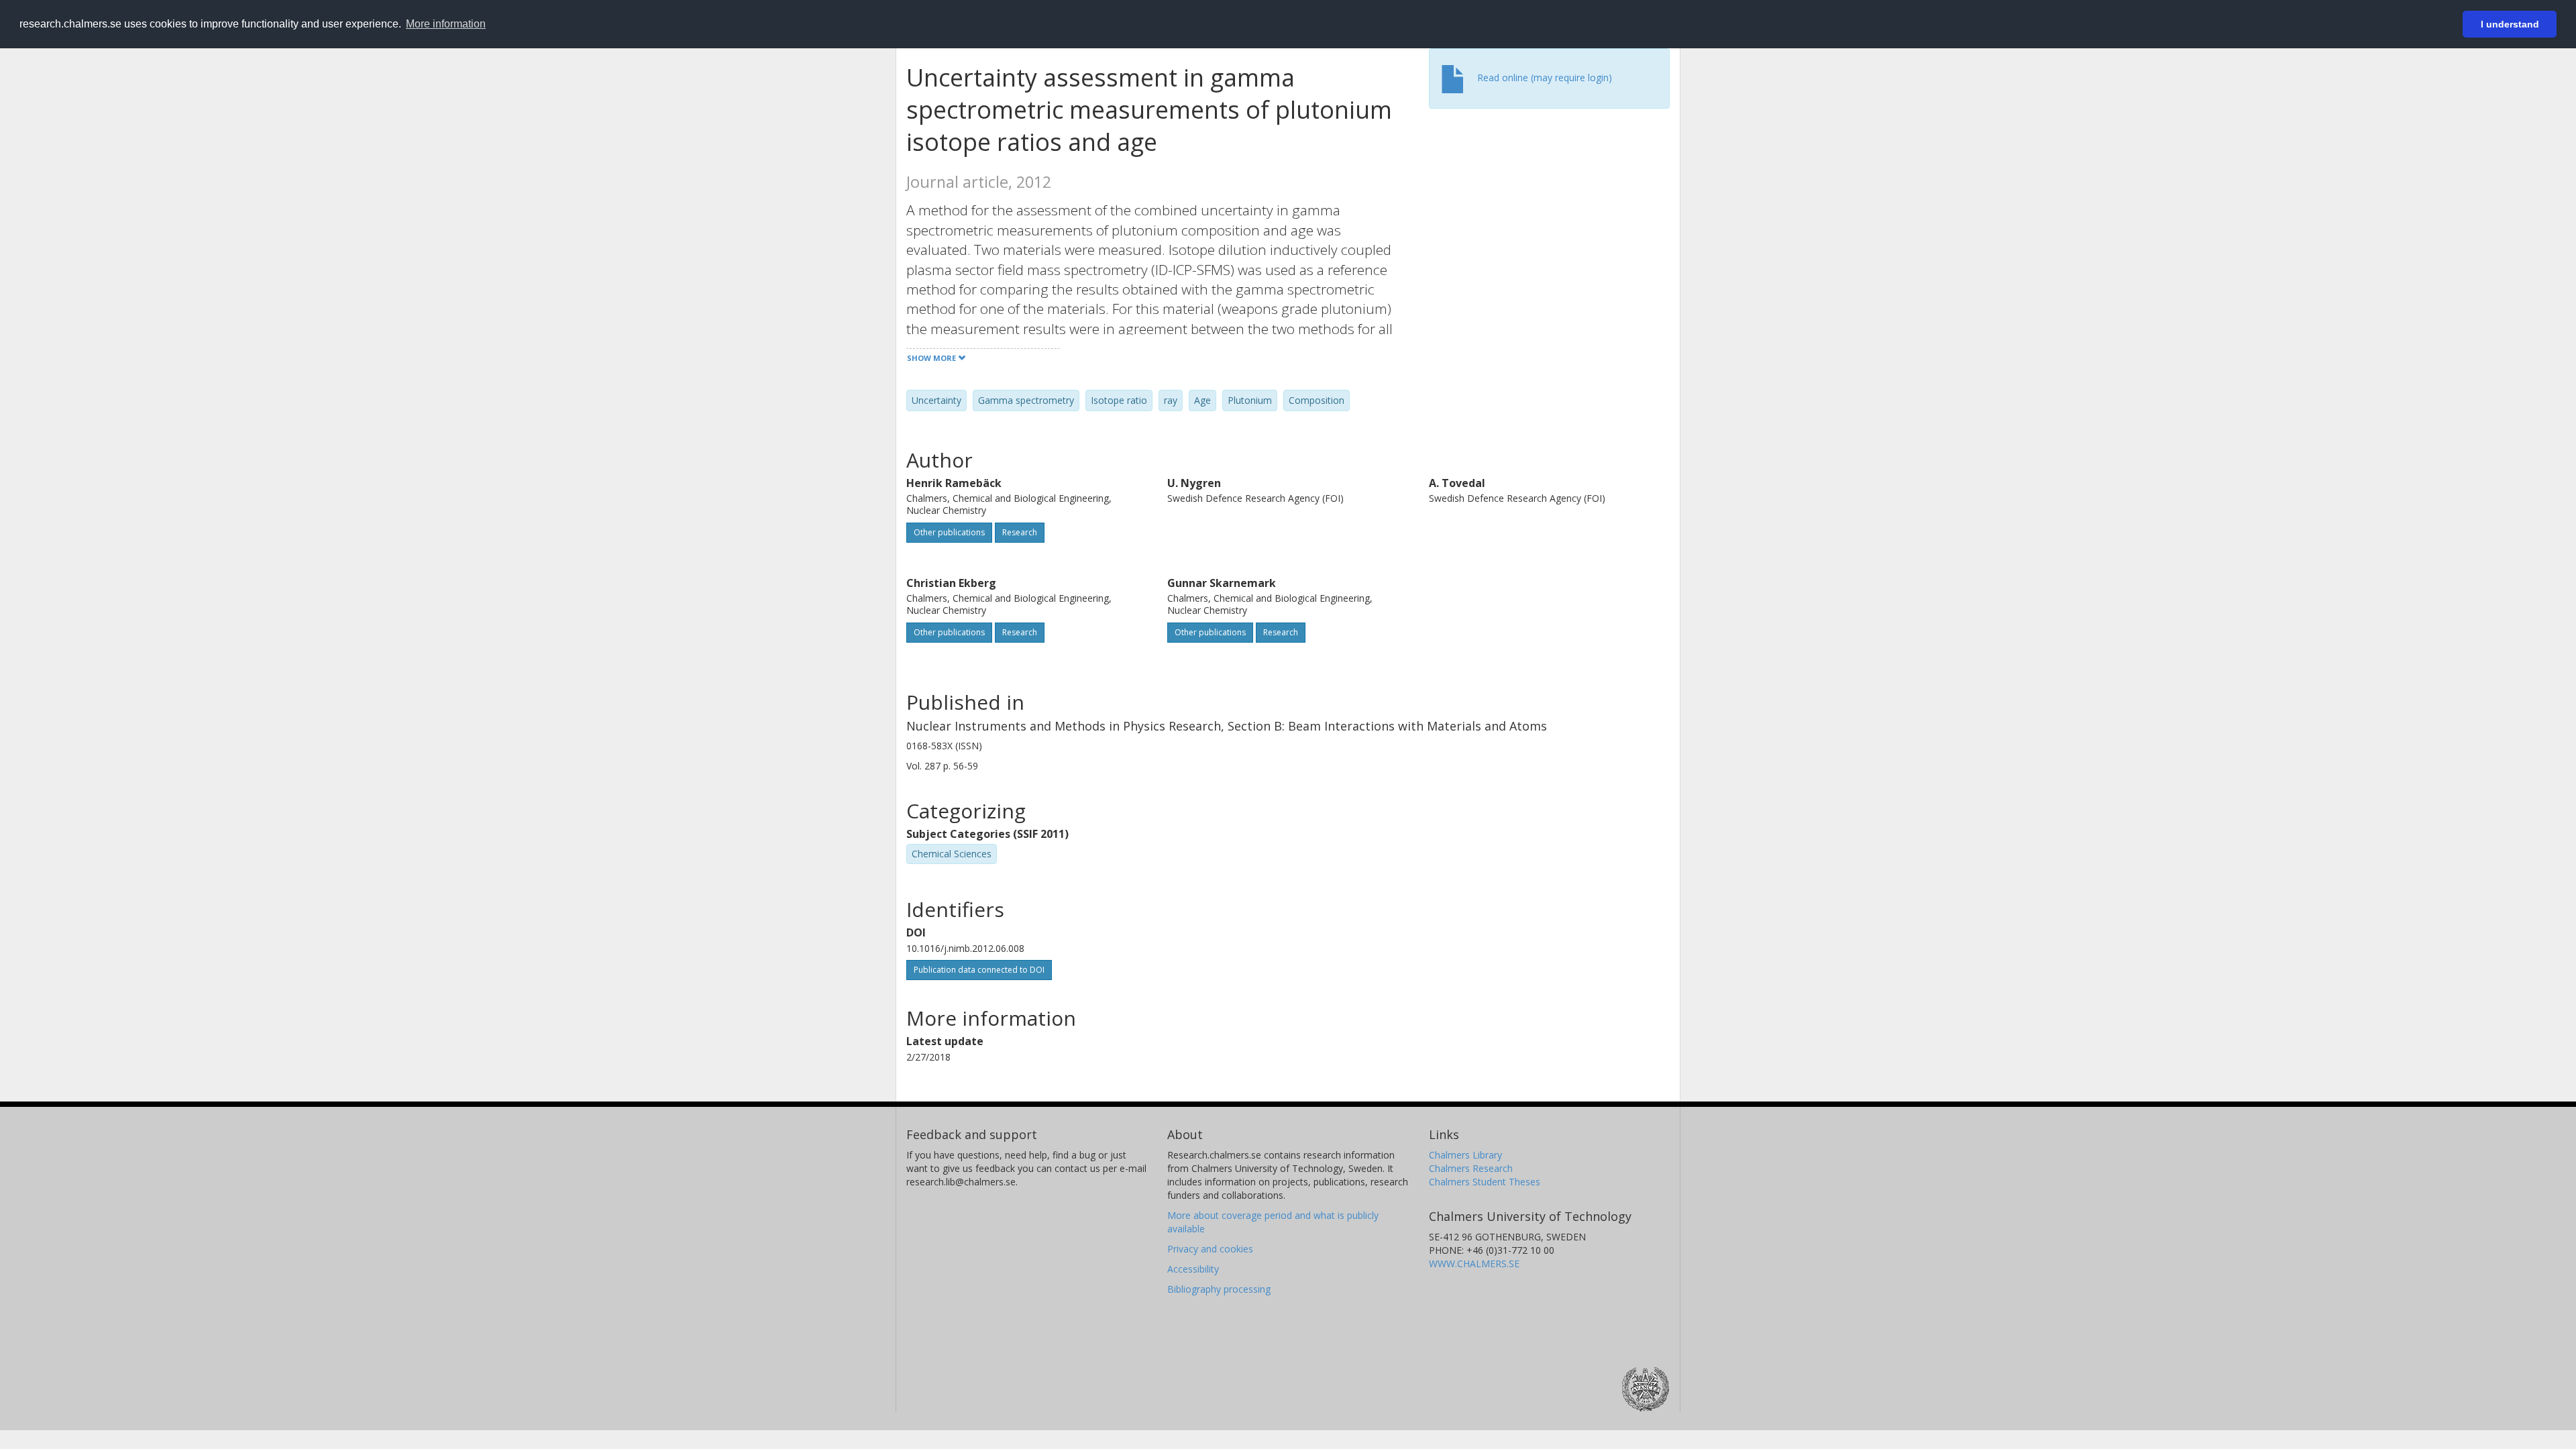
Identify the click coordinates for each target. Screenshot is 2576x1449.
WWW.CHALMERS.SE (1474, 1264)
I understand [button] (2510, 24)
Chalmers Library (1465, 1155)
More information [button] (446, 24)
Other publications (949, 532)
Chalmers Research (1471, 1168)
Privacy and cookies (1210, 1249)
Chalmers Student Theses (1485, 1182)
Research (1020, 532)
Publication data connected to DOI (979, 970)
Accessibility (1193, 1269)
